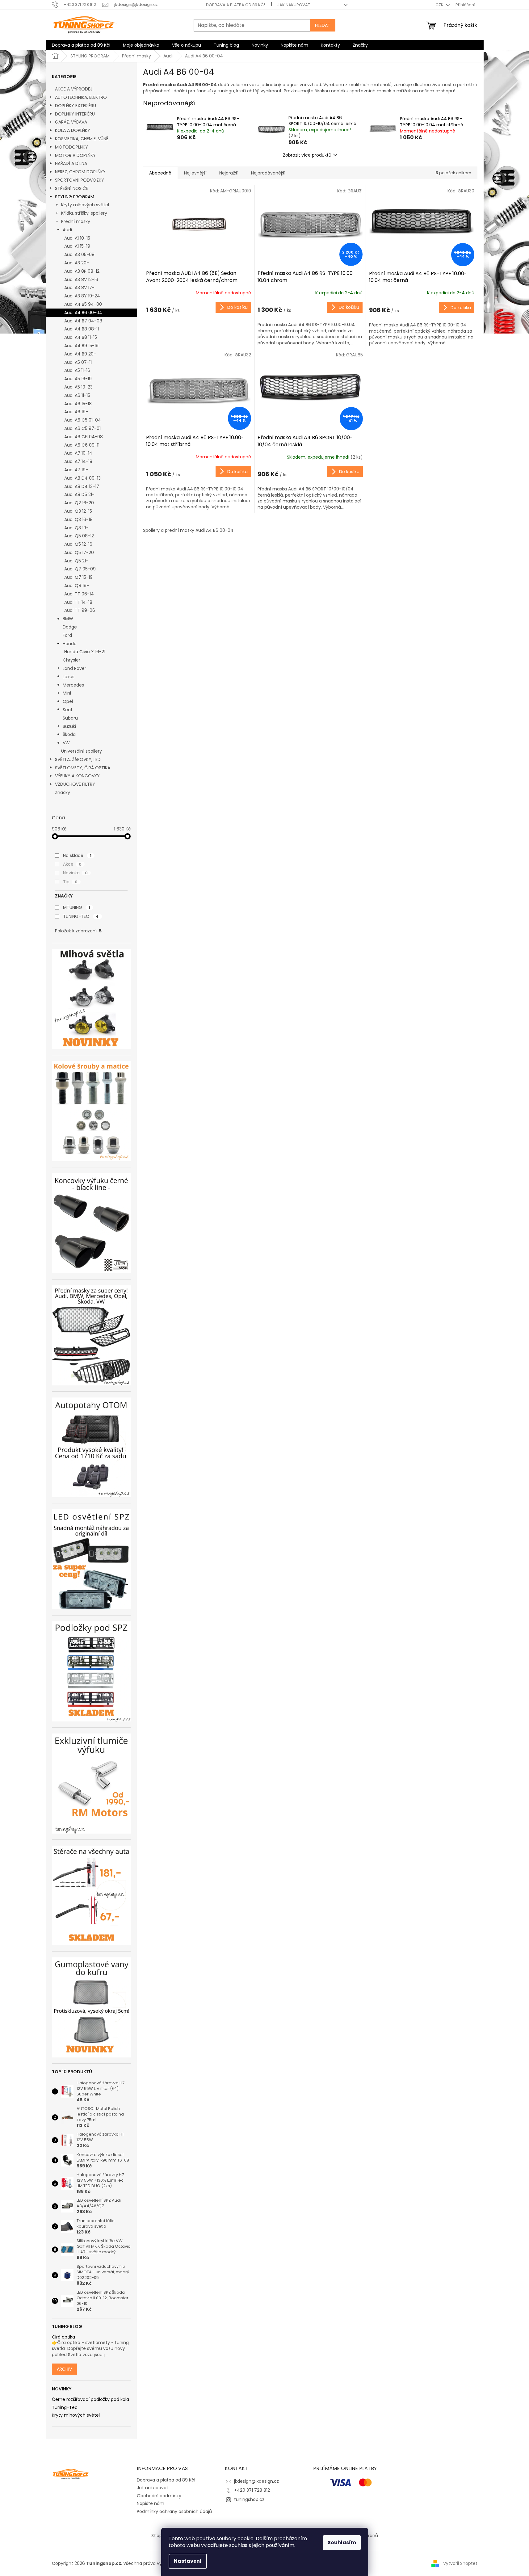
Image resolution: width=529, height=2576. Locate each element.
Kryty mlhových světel (85, 205)
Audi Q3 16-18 (78, 519)
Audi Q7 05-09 (80, 569)
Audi (67, 230)
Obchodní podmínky (159, 2496)
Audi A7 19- (76, 470)
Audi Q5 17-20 (79, 553)
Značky (63, 792)
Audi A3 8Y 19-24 (82, 296)
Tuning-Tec (65, 2408)
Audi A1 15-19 (77, 246)
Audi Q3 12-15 (78, 511)
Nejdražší (229, 173)
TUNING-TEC (81, 916)
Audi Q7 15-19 (78, 577)
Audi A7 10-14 (78, 453)
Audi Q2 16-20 (79, 503)
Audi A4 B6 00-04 (83, 313)
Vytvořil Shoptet (460, 2563)
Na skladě (77, 855)
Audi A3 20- (77, 263)
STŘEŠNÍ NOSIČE (71, 188)
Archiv (64, 2369)
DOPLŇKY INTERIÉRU (75, 114)
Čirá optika (63, 2337)
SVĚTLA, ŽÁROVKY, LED (78, 759)
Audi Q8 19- (77, 586)
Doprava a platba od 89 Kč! (235, 5)
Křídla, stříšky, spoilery (84, 213)
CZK (440, 5)
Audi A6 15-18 (78, 404)
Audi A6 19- (76, 412)
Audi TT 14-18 (78, 602)
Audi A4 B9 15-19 (81, 346)
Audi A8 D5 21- (79, 494)
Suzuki (69, 726)
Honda (70, 644)
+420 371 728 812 (252, 2490)
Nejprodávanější (268, 173)
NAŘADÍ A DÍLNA (71, 163)
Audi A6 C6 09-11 (82, 445)
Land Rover (74, 668)
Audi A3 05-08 (79, 254)
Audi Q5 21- (76, 561)
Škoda (69, 734)
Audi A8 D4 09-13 (82, 478)
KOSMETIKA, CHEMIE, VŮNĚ (82, 139)
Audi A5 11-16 (77, 370)
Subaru (70, 718)
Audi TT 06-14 (79, 594)
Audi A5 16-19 (78, 379)
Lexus (69, 677)
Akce (72, 864)
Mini (67, 693)
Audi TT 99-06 (80, 610)
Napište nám (151, 2503)
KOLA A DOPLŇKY (73, 130)
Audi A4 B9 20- (80, 354)
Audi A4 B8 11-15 (81, 337)
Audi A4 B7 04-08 (83, 321)
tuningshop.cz (249, 2499)
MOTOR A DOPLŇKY (75, 155)
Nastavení (188, 2561)
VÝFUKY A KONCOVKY (77, 776)
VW (66, 743)
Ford (67, 635)
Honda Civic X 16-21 (85, 652)
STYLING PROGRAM (75, 197)
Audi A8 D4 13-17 (82, 486)
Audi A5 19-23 (78, 387)
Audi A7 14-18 (78, 461)
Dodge (70, 627)
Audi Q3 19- (76, 528)
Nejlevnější (195, 173)
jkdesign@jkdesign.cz (256, 2481)
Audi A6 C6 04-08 (84, 437)
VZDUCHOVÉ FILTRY (75, 784)
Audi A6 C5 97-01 (82, 428)
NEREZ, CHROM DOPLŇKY (80, 172)
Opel (68, 701)
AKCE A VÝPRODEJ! (74, 89)
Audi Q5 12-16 (78, 544)
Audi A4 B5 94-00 (83, 304)
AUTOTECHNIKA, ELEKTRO (81, 97)
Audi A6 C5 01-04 (83, 420)
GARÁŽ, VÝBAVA (71, 122)
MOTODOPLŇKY (71, 147)
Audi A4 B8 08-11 (82, 329)
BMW (68, 619)
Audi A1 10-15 (77, 238)
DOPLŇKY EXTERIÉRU (76, 106)
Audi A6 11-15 (77, 395)
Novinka (75, 873)
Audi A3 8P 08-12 (82, 271)
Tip (70, 882)
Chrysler (71, 660)
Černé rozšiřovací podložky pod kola (90, 2400)
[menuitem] (81, 45)
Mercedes (73, 685)
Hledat (323, 25)
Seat (68, 710)
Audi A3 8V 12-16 (81, 279)
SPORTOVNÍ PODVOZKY (80, 180)
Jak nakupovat (294, 5)
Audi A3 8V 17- (79, 288)
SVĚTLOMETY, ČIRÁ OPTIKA (83, 768)
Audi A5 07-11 (78, 362)
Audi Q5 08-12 (79, 536)
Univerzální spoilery (82, 751)
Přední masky (76, 221)
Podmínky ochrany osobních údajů (174, 2511)
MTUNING (77, 907)
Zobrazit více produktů (307, 155)
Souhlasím (342, 2542)
